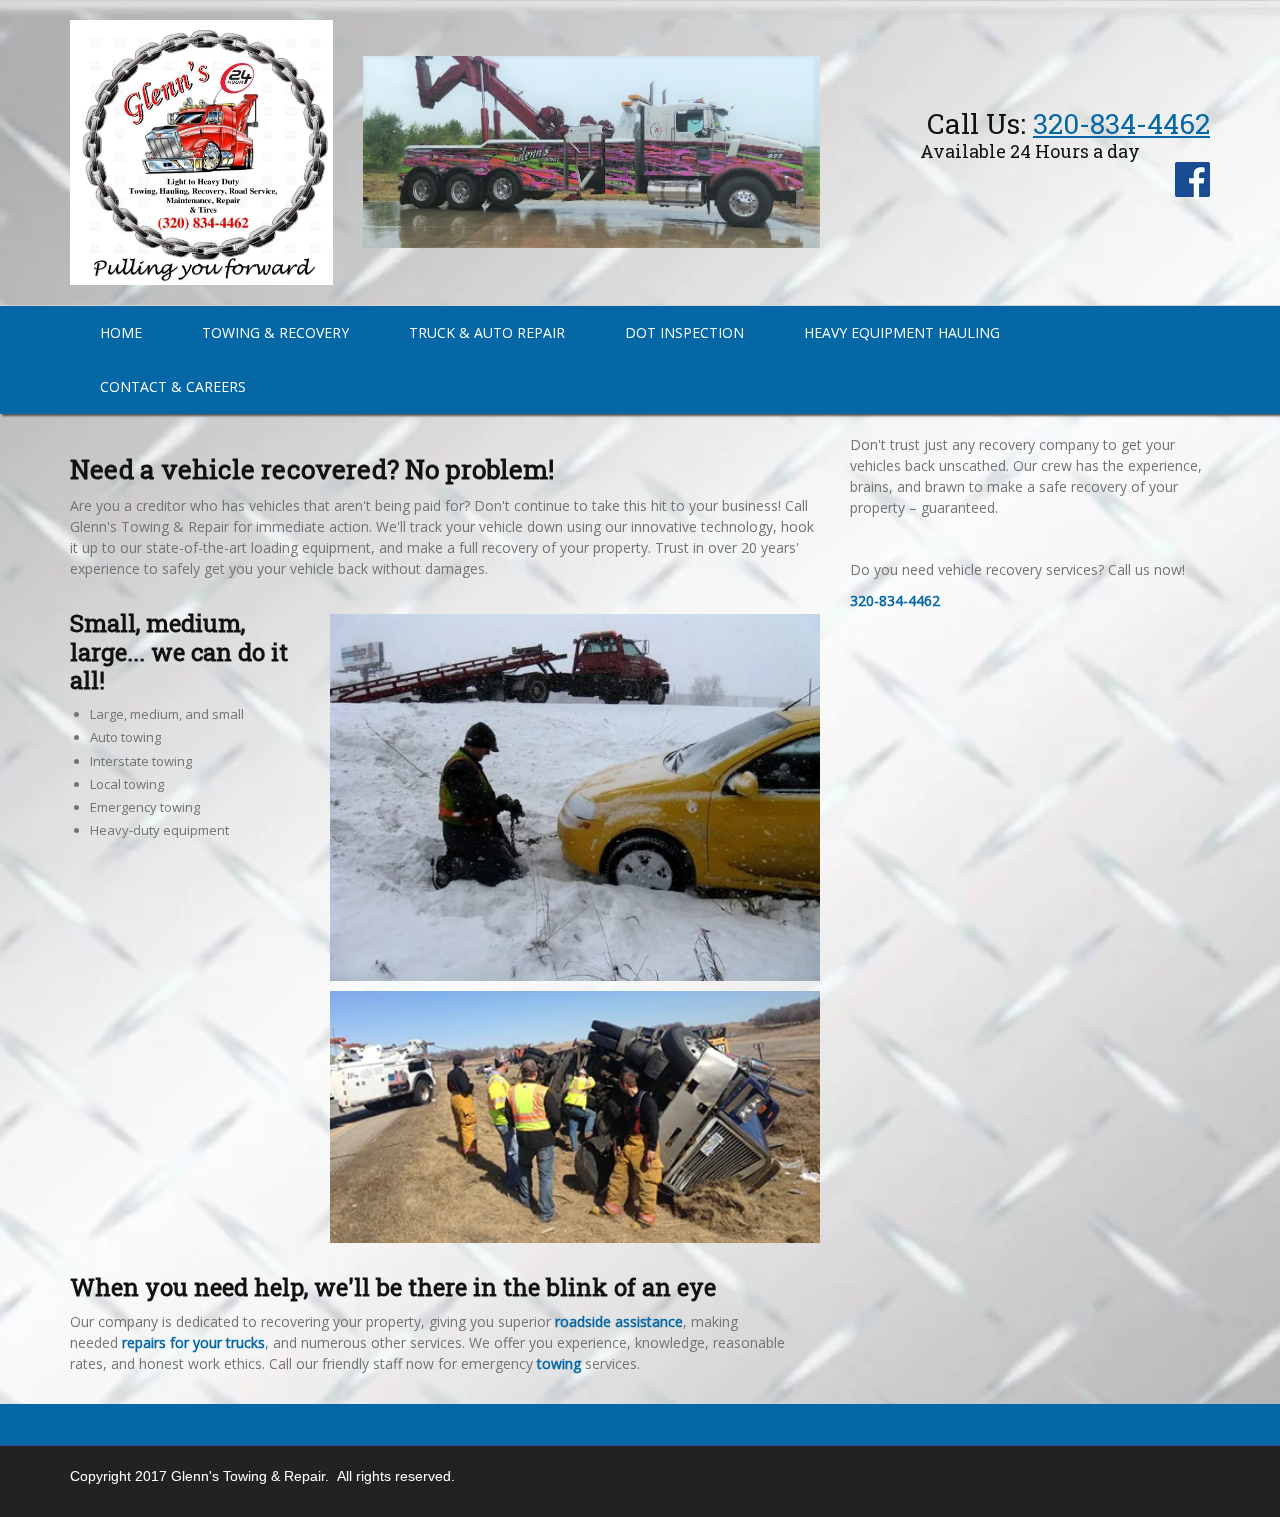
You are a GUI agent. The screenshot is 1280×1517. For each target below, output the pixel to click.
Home (121, 332)
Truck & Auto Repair (487, 332)
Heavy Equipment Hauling (902, 332)
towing (559, 1363)
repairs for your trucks (193, 1342)
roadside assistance (619, 1321)
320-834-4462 (1121, 123)
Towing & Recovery (275, 332)
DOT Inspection (684, 332)
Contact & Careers (173, 386)
